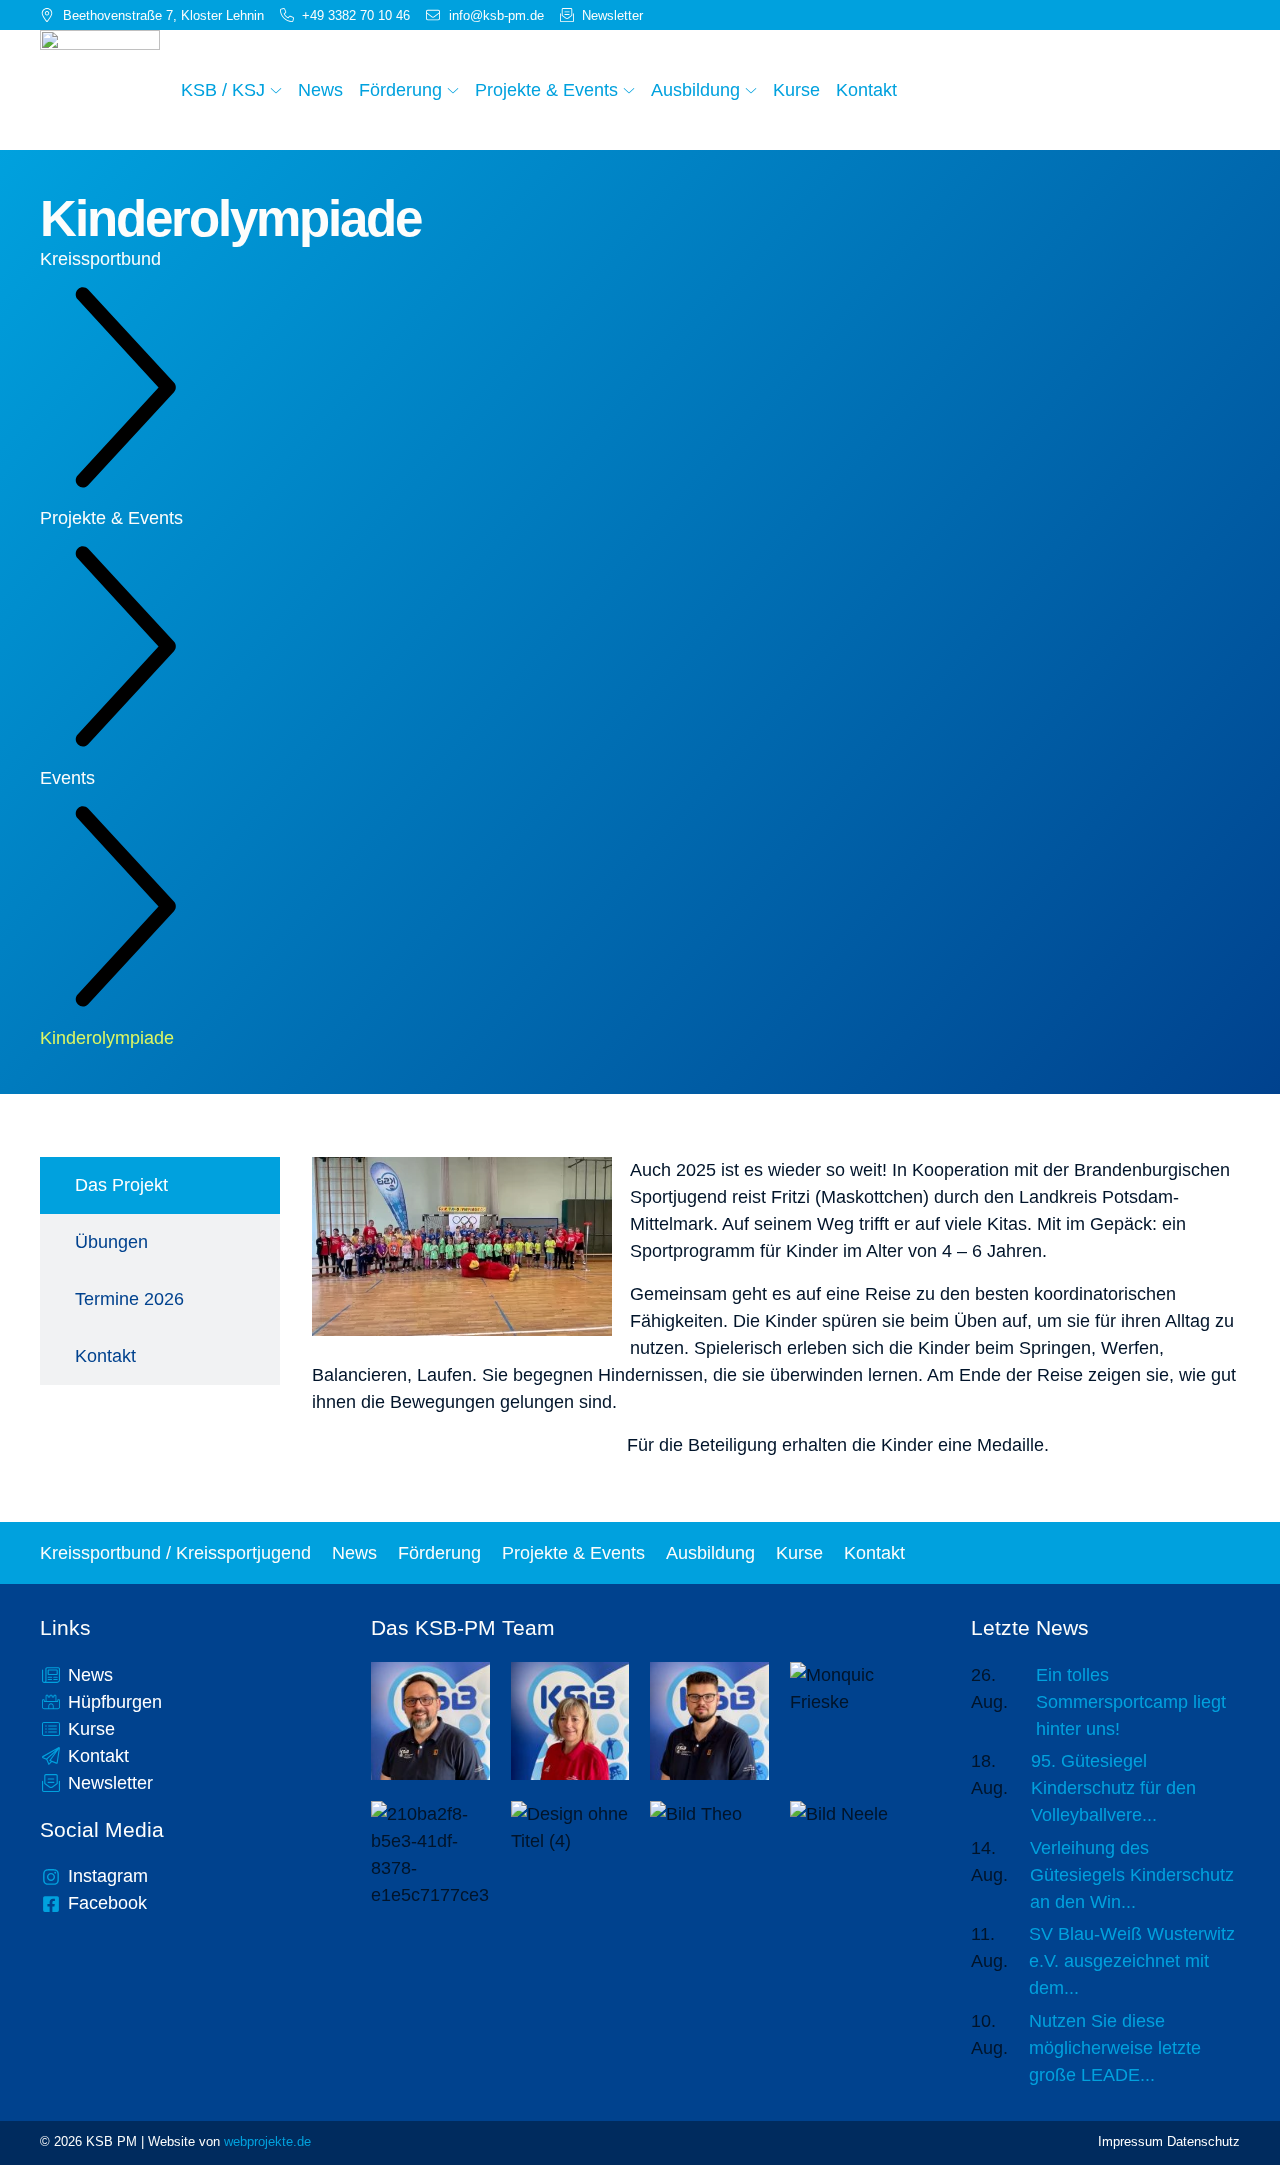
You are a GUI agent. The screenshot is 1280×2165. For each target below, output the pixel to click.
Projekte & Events (111, 518)
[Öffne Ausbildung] (751, 90)
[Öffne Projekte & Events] (629, 90)
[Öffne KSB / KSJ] (276, 90)
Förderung (439, 1553)
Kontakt (874, 1553)
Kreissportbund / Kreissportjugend (175, 1553)
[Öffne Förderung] (453, 90)
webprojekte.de (267, 2141)
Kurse (799, 1553)
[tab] (160, 1185)
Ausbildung (710, 1553)
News (354, 1553)
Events (67, 778)
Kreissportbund (100, 259)
